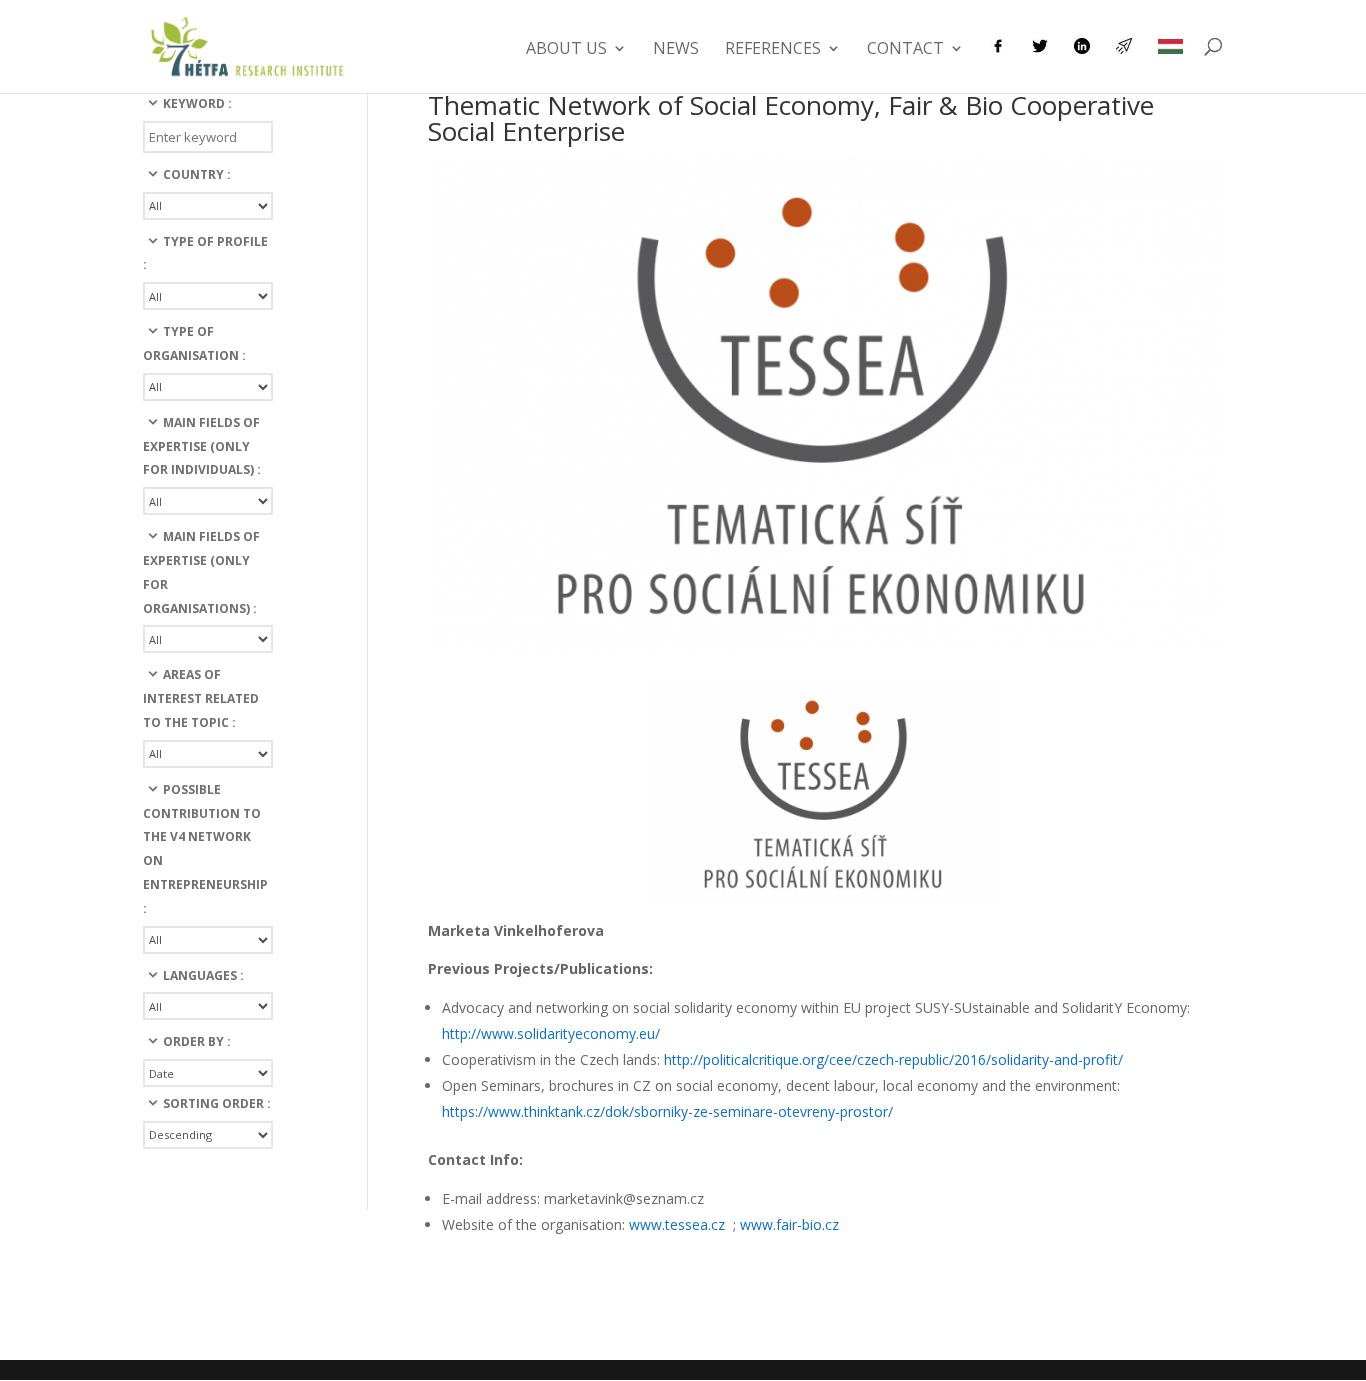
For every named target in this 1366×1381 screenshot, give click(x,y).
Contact (905, 50)
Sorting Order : (217, 1103)
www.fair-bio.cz (789, 1224)
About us (566, 50)
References (773, 50)
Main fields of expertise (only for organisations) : (201, 572)
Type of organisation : (194, 343)
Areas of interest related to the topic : (201, 698)
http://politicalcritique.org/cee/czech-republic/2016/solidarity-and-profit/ (893, 1059)
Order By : (197, 1041)
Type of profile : (205, 253)
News (676, 50)
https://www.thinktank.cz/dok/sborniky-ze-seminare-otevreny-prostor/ (667, 1111)
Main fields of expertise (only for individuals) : (202, 446)
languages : (203, 975)
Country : (197, 174)
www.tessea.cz (679, 1224)
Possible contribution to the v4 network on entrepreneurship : (205, 849)
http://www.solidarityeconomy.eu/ (551, 1033)
